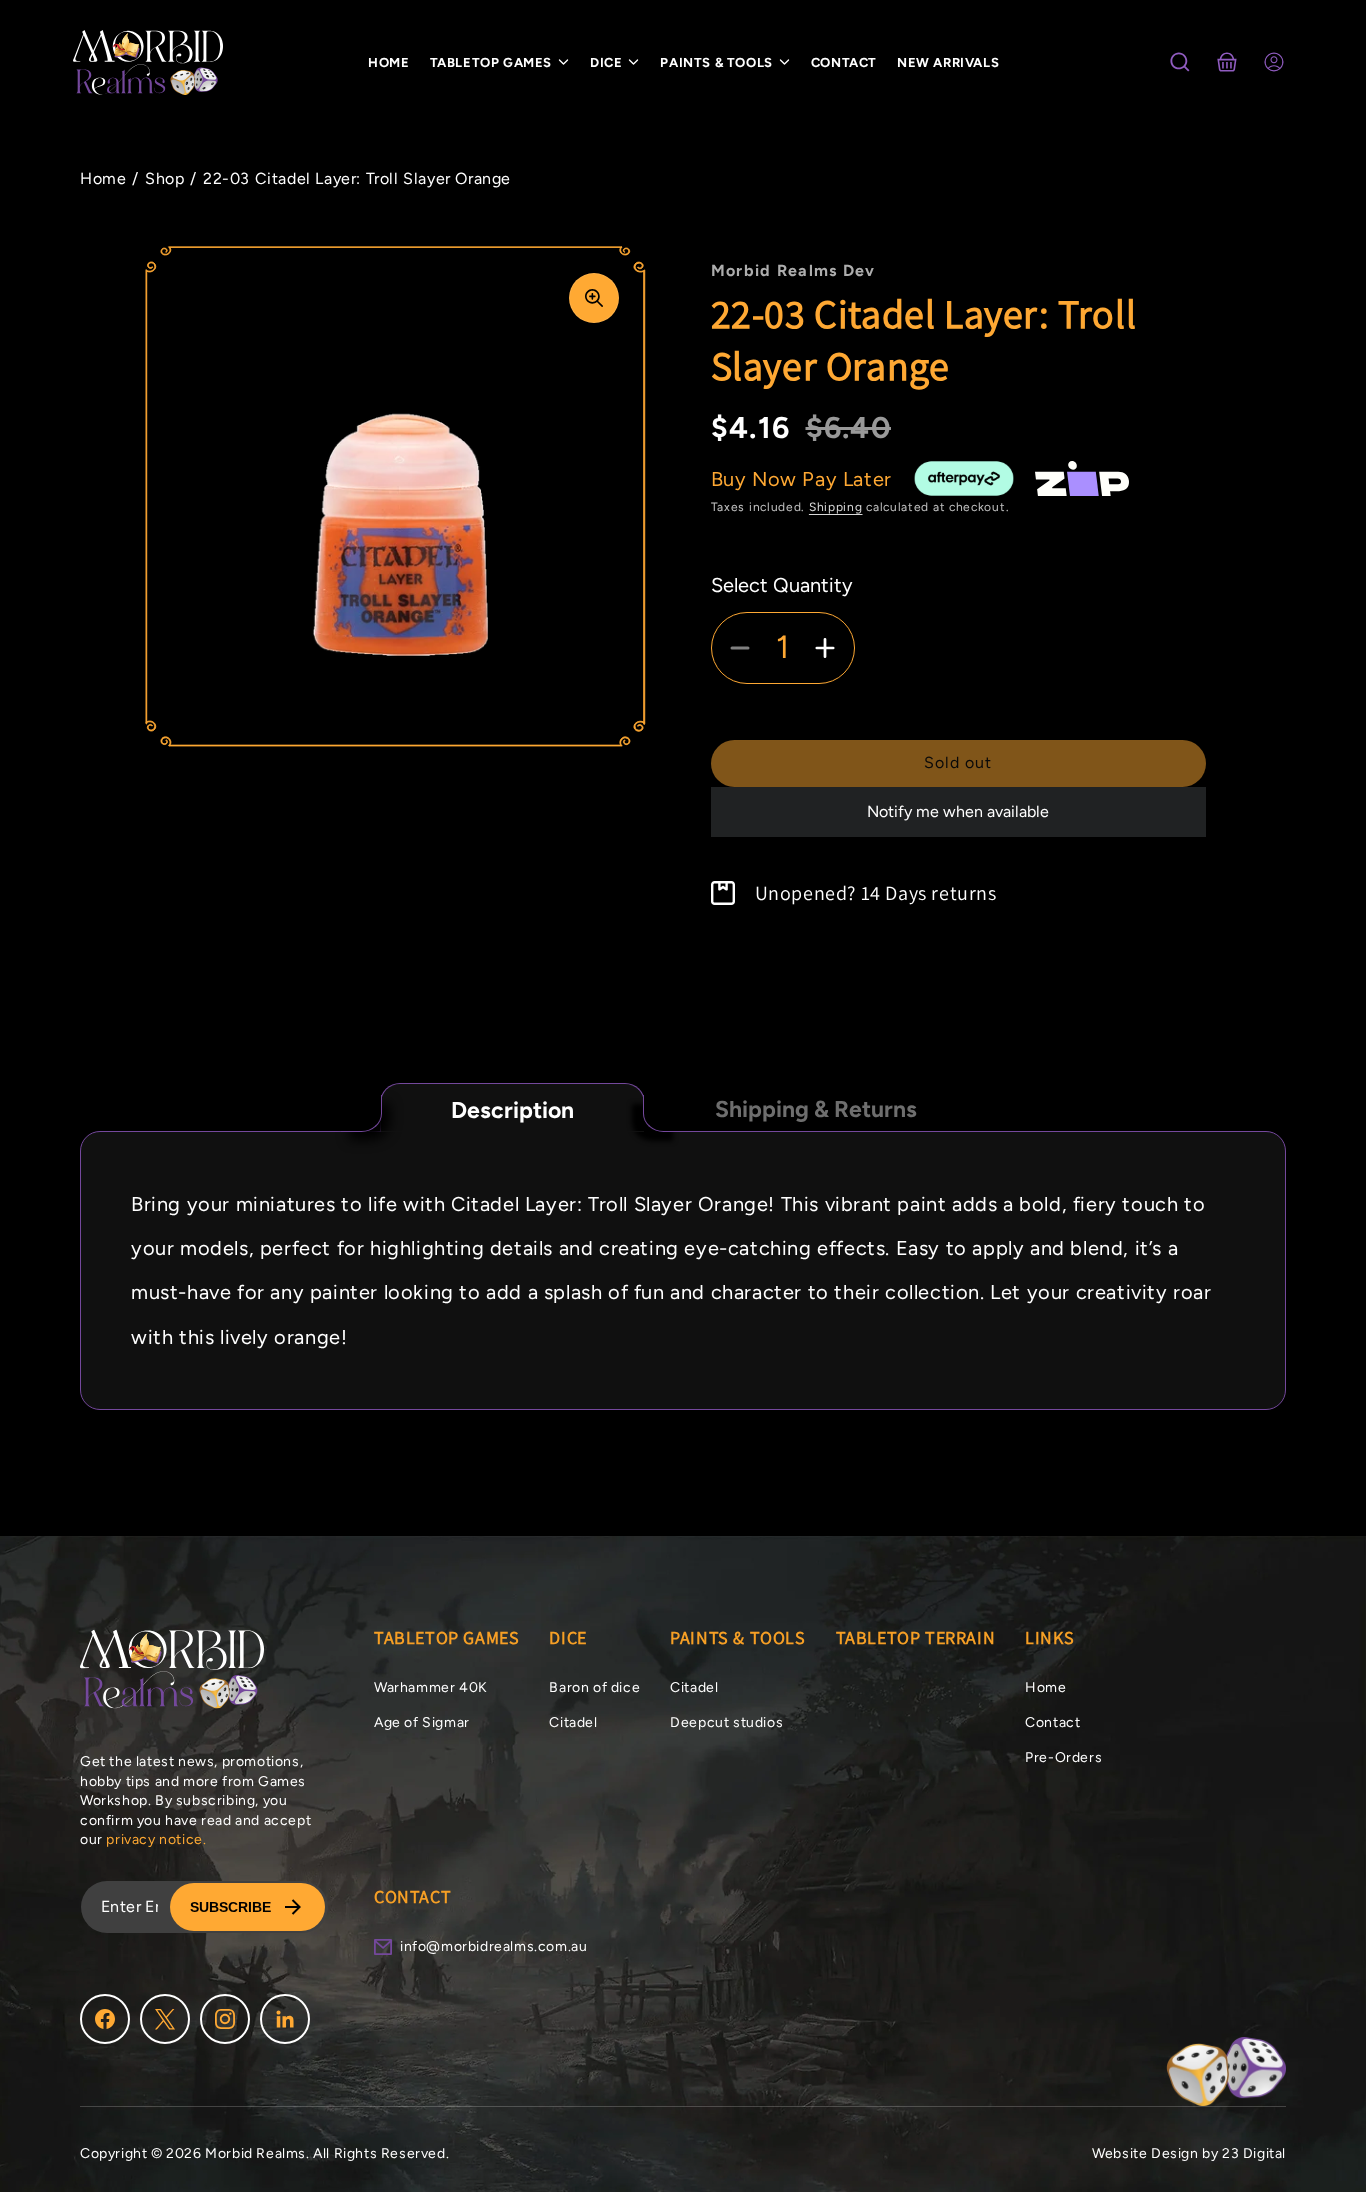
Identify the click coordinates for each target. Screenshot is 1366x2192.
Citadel (573, 1722)
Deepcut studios (726, 1722)
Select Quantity (782, 585)
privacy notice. (156, 1839)
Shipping (836, 507)
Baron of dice (594, 1687)
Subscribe (230, 1907)
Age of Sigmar (422, 1722)
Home (1045, 1687)
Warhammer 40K (431, 1687)
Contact (1052, 1722)
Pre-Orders (1063, 1757)
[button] (1180, 62)
